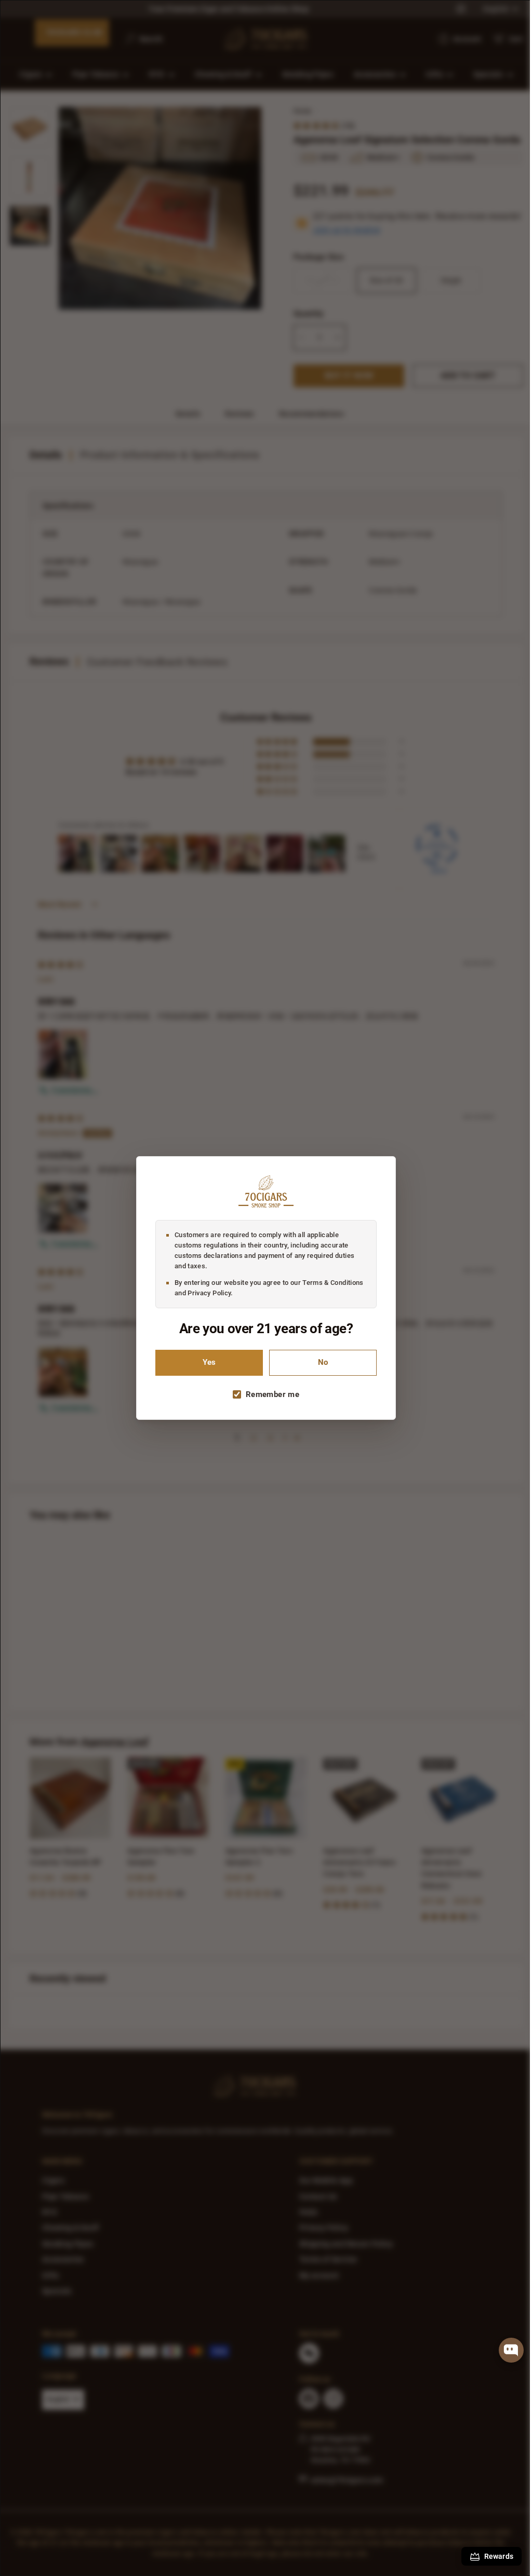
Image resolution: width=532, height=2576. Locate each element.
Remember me (269, 1394)
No (319, 1362)
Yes (205, 1362)
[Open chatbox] (511, 2350)
